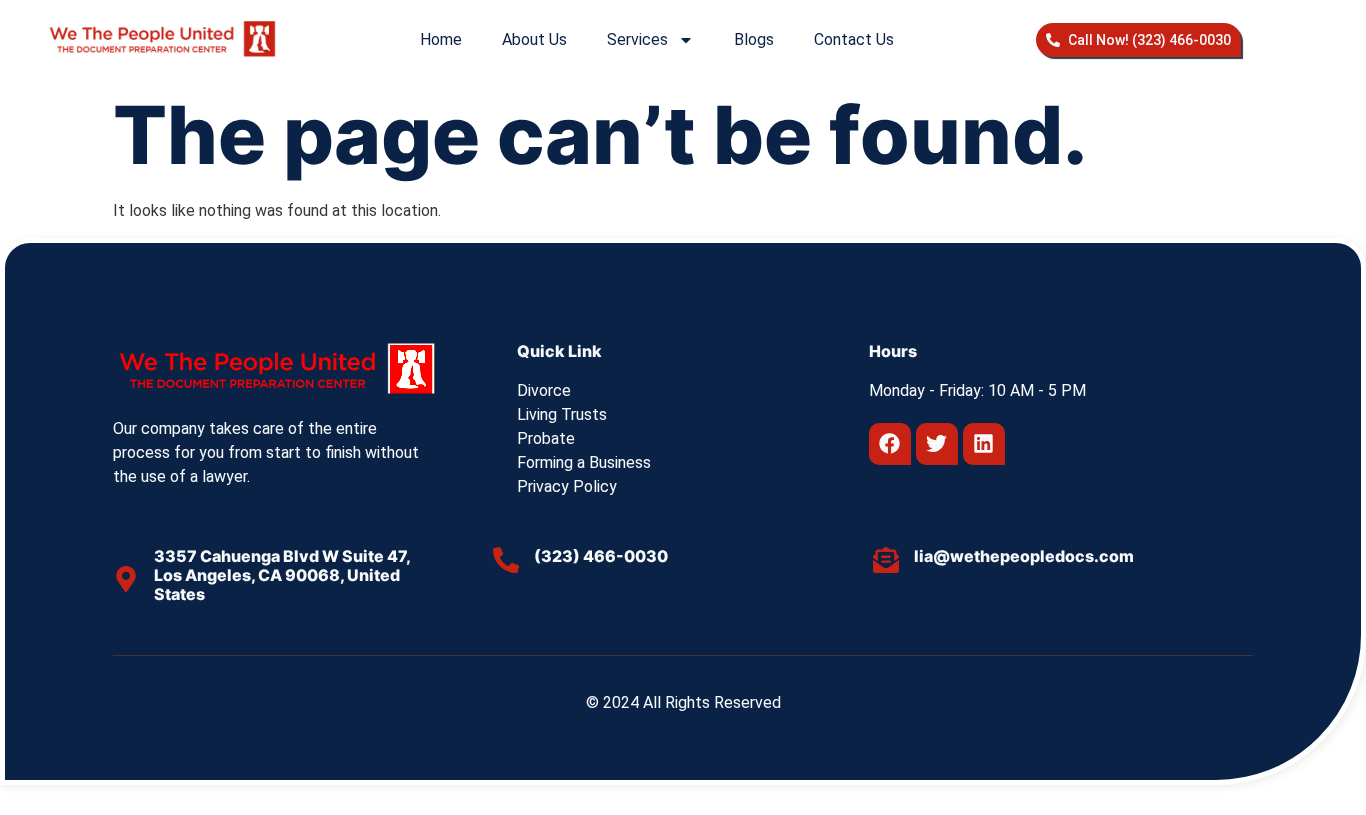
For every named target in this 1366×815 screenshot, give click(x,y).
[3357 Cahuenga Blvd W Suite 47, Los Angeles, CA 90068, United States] (126, 579)
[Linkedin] (984, 444)
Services (637, 39)
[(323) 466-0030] (506, 560)
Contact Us (854, 39)
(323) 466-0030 (601, 556)
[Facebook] (890, 444)
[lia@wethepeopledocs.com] (886, 560)
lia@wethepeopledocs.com (1024, 556)
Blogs (754, 39)
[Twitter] (937, 444)
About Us (534, 39)
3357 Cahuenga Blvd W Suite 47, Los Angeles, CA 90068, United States (282, 575)
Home (441, 39)
